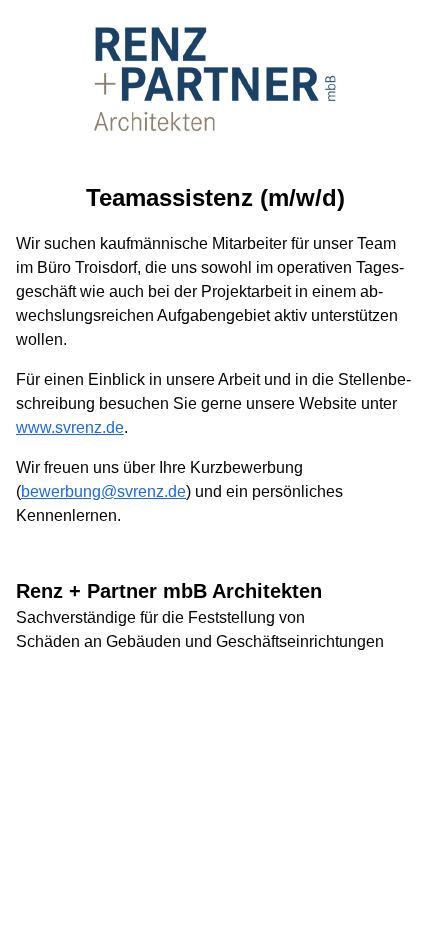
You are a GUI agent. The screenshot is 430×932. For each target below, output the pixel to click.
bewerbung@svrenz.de (103, 491)
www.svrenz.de (70, 427)
